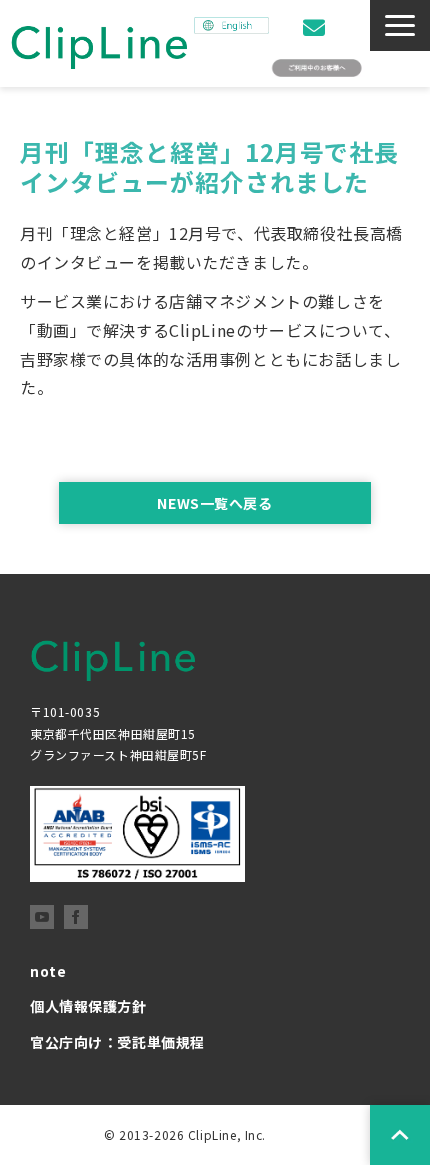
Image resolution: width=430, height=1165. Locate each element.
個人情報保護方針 (88, 1006)
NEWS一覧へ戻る (214, 503)
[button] (400, 25)
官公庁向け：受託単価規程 (117, 1042)
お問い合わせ (316, 27)
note (48, 971)
